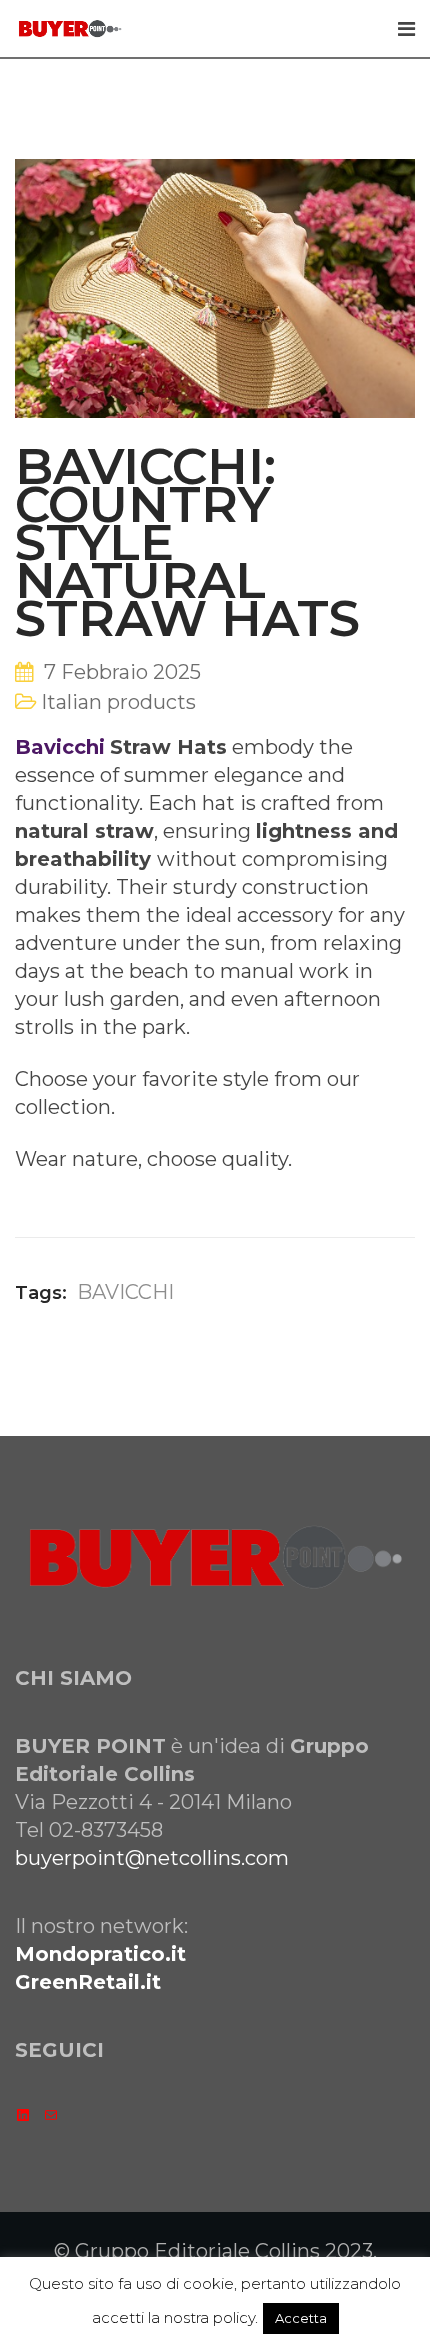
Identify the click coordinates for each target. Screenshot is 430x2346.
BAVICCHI (125, 1292)
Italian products (118, 702)
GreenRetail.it (88, 1982)
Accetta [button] (301, 2318)
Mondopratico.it (100, 1954)
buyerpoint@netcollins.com (152, 1858)
